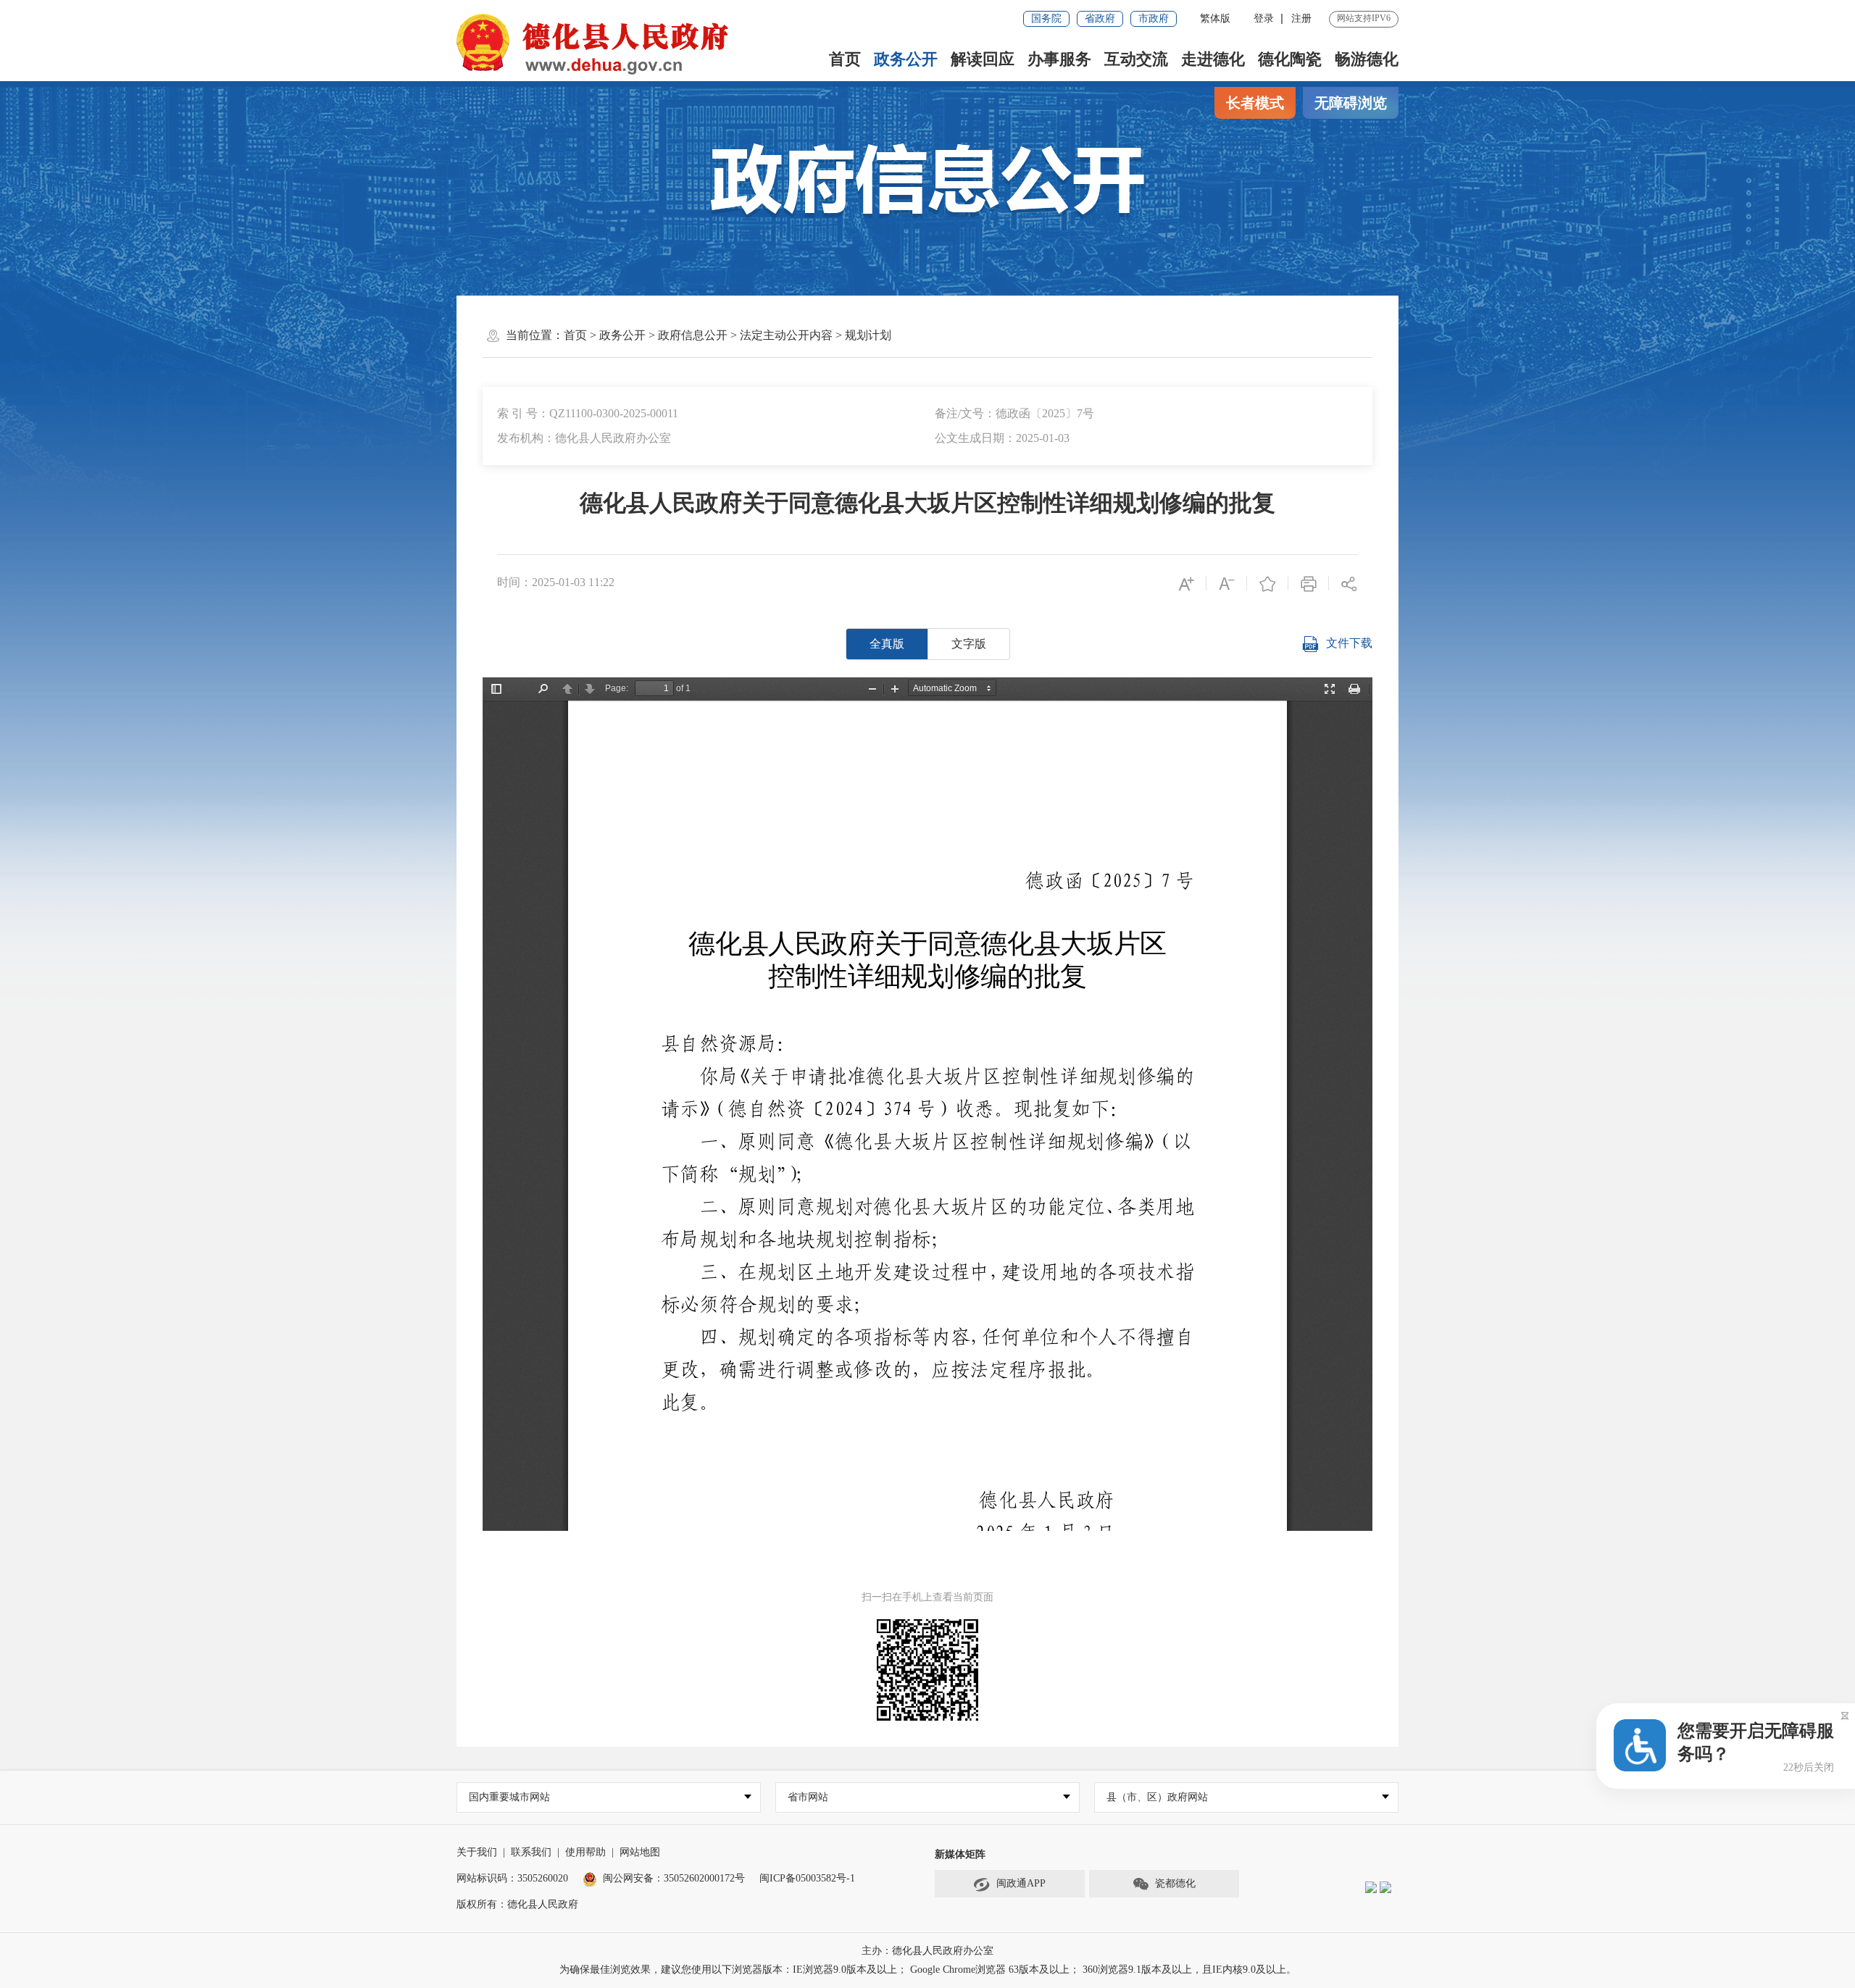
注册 (1301, 18)
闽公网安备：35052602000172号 (674, 1878)
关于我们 (477, 1852)
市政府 (1154, 18)
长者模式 (1255, 103)
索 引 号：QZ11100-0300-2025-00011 (588, 413)
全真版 (887, 644)
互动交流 (1136, 59)
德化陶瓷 (1290, 59)
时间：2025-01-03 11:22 (556, 582)
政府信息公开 (693, 335)
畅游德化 (1367, 59)
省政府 (1100, 18)
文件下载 (1349, 643)
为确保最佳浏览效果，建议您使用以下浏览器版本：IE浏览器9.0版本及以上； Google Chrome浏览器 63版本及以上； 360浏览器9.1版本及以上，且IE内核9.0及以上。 (928, 1970)
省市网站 (808, 1797)
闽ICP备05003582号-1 (807, 1878)
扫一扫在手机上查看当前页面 (927, 1597)
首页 (845, 59)
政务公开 (906, 59)
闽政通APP (1021, 1883)
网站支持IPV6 (1364, 18)
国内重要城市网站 (509, 1797)
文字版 (969, 644)
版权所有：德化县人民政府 (517, 1904)
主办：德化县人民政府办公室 (927, 1951)
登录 (1264, 18)
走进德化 (1213, 59)
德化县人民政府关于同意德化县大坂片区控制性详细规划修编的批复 (927, 503)
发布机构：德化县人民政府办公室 (584, 438)
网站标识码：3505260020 (512, 1878)
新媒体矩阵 (960, 1854)
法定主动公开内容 (786, 335)
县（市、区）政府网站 (1157, 1797)
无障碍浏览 (1351, 103)
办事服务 (1059, 59)
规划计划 (868, 335)
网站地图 (640, 1852)
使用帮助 (585, 1852)
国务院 (1046, 18)
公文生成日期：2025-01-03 (1002, 438)
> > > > (728, 335)
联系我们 (531, 1852)
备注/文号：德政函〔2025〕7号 (1014, 413)
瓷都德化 (1175, 1883)
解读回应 (983, 59)
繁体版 (1215, 18)
